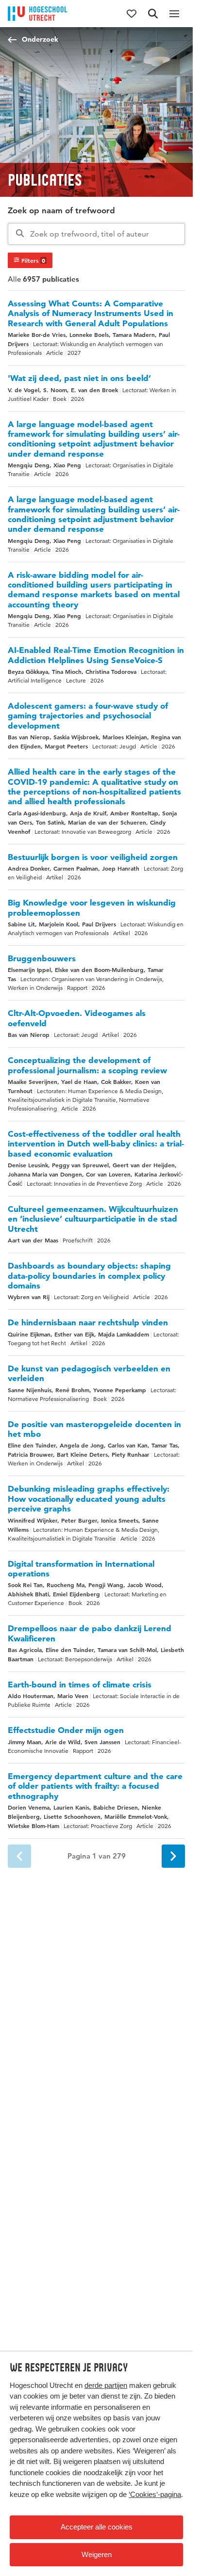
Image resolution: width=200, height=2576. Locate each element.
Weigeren (97, 2554)
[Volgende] (173, 1856)
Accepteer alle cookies (97, 2527)
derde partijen (106, 2385)
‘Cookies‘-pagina (155, 2494)
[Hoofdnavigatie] (174, 14)
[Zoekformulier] (153, 14)
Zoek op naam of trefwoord (61, 210)
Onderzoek (40, 39)
